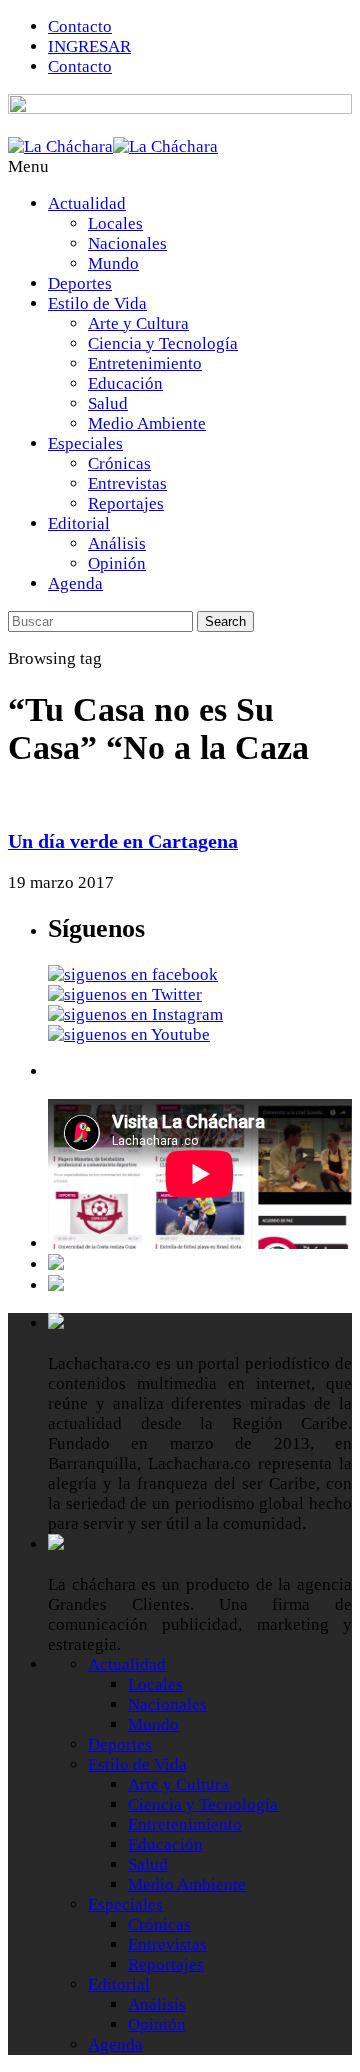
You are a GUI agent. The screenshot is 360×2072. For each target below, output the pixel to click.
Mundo (113, 263)
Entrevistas (127, 483)
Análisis (117, 543)
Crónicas (119, 463)
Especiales (85, 443)
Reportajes (126, 503)
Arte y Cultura (138, 323)
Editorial (79, 523)
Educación (125, 383)
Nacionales (127, 243)
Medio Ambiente (147, 423)
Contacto (80, 26)
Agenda (75, 583)
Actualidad (87, 203)
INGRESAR (89, 46)
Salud (108, 403)
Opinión (117, 563)
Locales (115, 223)
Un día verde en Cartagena (123, 841)
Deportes (80, 283)
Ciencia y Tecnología (163, 343)
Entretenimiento (145, 363)
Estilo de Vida (97, 303)
